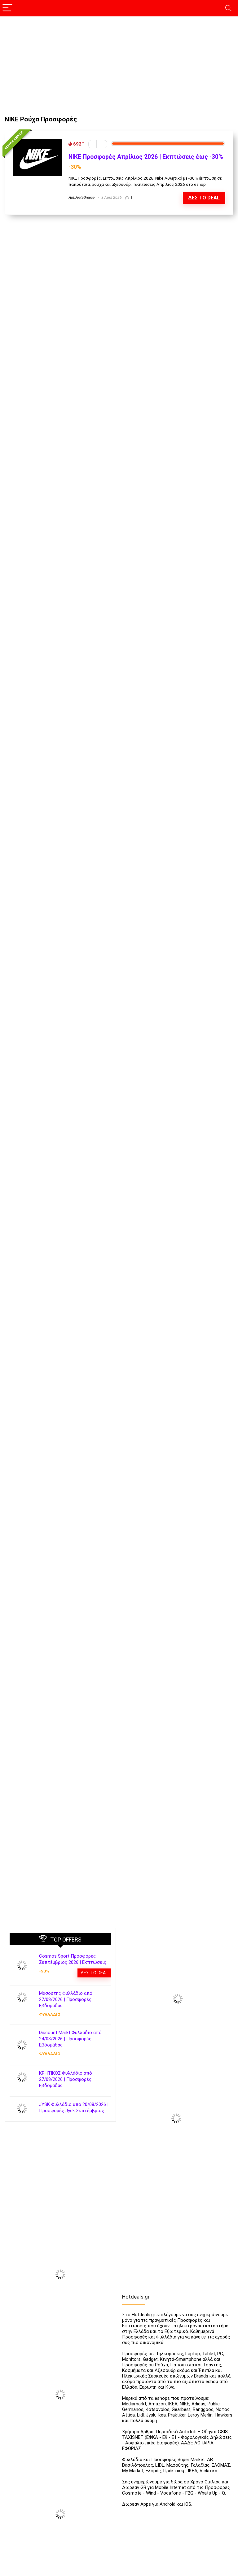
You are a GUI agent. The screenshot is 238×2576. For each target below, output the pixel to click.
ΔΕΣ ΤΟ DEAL (204, 198)
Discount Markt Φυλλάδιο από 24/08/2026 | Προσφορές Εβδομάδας (70, 2039)
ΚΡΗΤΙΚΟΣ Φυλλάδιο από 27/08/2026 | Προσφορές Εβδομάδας (66, 2079)
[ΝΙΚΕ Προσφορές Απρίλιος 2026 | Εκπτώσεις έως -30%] (37, 142)
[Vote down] (93, 144)
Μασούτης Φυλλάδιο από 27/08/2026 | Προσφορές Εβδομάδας (66, 1999)
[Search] (228, 8)
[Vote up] (103, 144)
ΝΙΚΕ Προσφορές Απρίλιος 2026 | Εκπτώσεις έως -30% (146, 157)
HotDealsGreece (82, 198)
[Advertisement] (119, 63)
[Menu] (7, 8)
